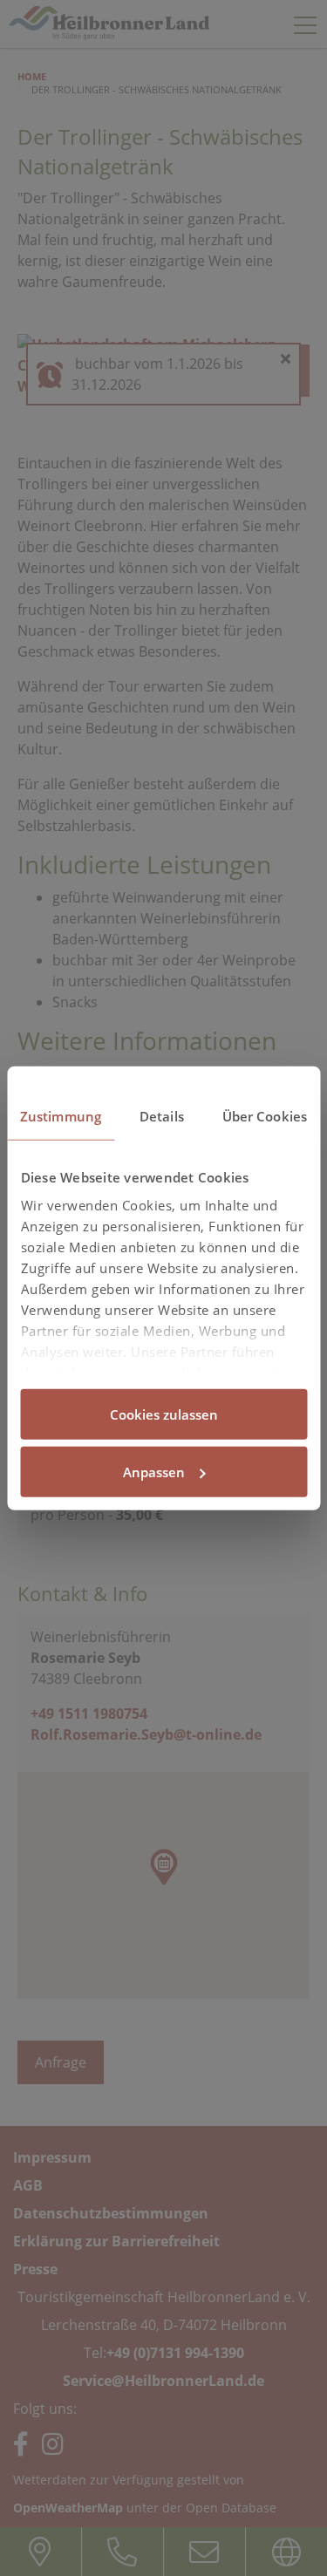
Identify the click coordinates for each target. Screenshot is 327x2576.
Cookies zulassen (164, 1414)
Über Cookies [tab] (265, 1116)
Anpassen (154, 1471)
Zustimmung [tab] (61, 1116)
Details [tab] (162, 1116)
